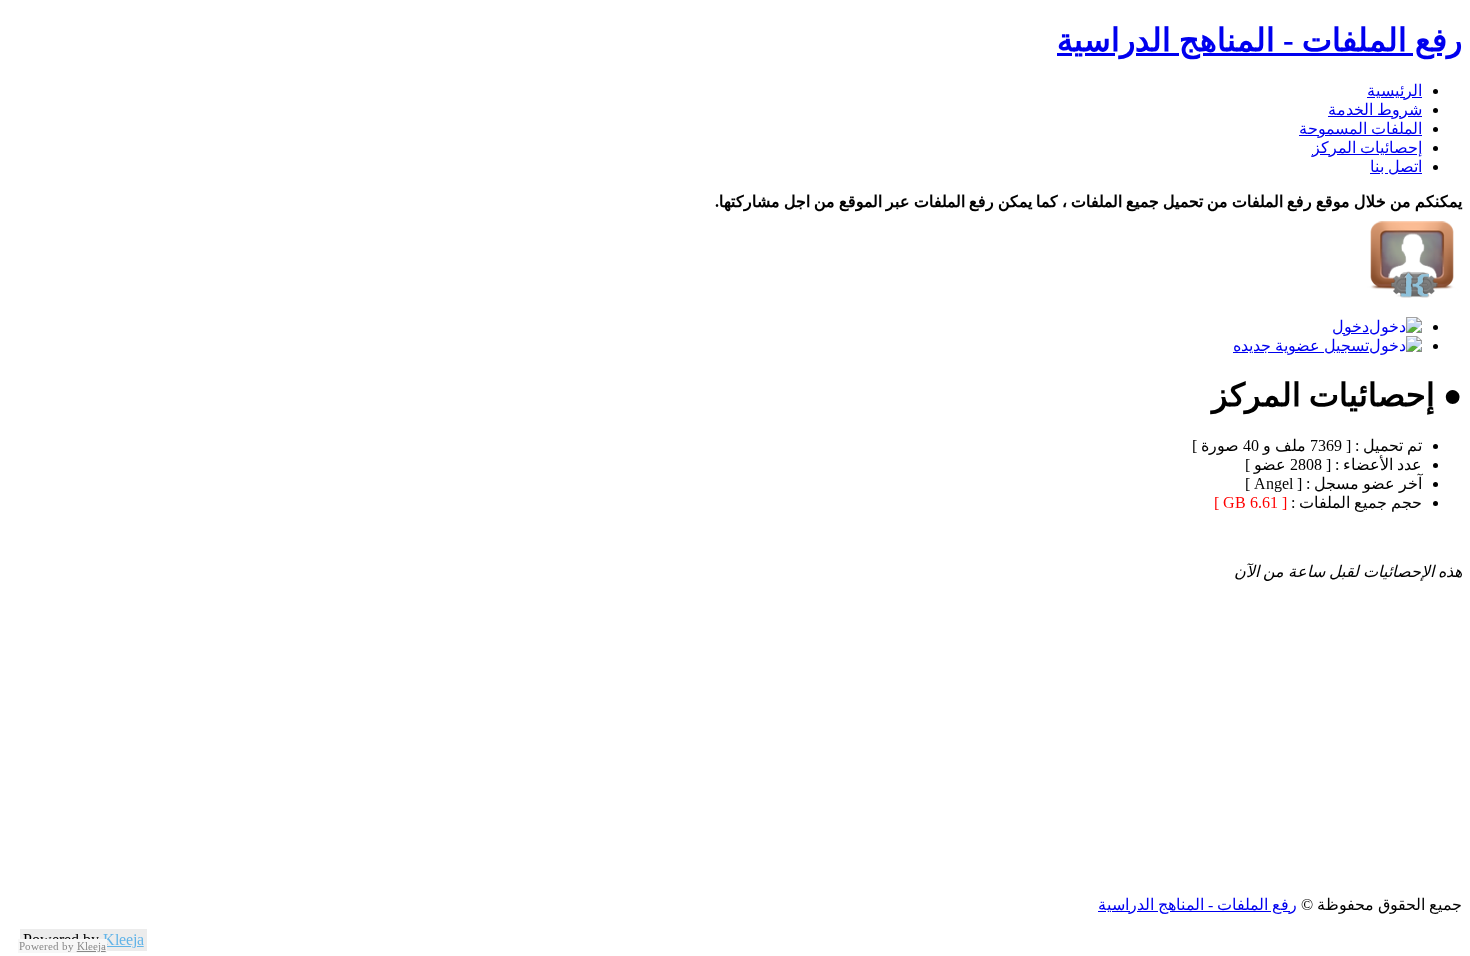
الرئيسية (1394, 90)
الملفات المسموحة (1360, 128)
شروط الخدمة (1375, 109)
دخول (1350, 326)
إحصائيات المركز (1367, 147)
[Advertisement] (862, 755)
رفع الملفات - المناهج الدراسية (1259, 40)
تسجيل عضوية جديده (1301, 345)
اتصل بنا (1396, 166)
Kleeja (123, 939)
